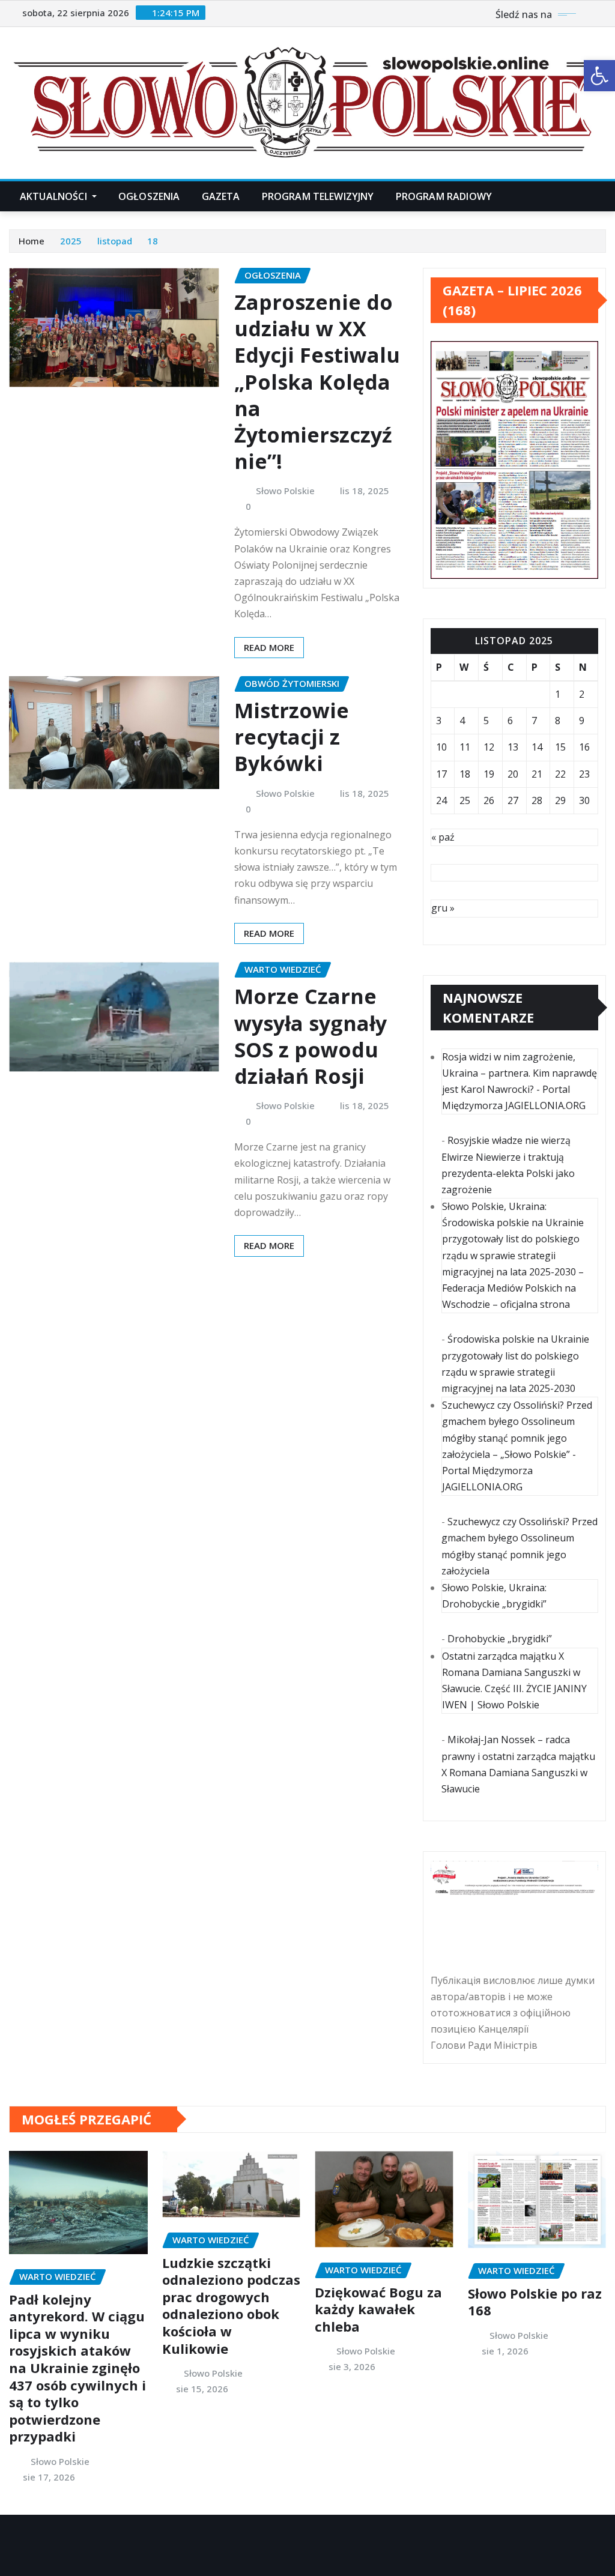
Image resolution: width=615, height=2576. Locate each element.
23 (584, 774)
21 (537, 774)
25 (465, 800)
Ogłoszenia (149, 196)
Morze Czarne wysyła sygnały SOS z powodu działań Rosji (311, 1036)
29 (560, 800)
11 (465, 747)
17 (441, 774)
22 (560, 774)
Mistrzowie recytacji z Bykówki (292, 737)
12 (489, 747)
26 (489, 800)
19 (489, 774)
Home (32, 241)
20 (513, 774)
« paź (443, 837)
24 (441, 800)
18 (153, 241)
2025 (71, 241)
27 (513, 800)
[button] (599, 76)
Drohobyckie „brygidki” (500, 1639)
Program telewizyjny (318, 196)
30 (584, 800)
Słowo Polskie (285, 491)
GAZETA (221, 196)
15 (560, 747)
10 (441, 747)
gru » (443, 908)
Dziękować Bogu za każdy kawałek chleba (378, 2309)
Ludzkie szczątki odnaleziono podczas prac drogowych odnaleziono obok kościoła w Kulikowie (231, 2305)
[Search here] (602, 196)
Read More (269, 647)
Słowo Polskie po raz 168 (535, 2302)
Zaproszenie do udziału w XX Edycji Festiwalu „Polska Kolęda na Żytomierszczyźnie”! (317, 382)
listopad (115, 241)
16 (584, 747)
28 (537, 800)
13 (513, 747)
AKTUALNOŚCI (55, 196)
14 (537, 747)
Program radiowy (444, 196)
